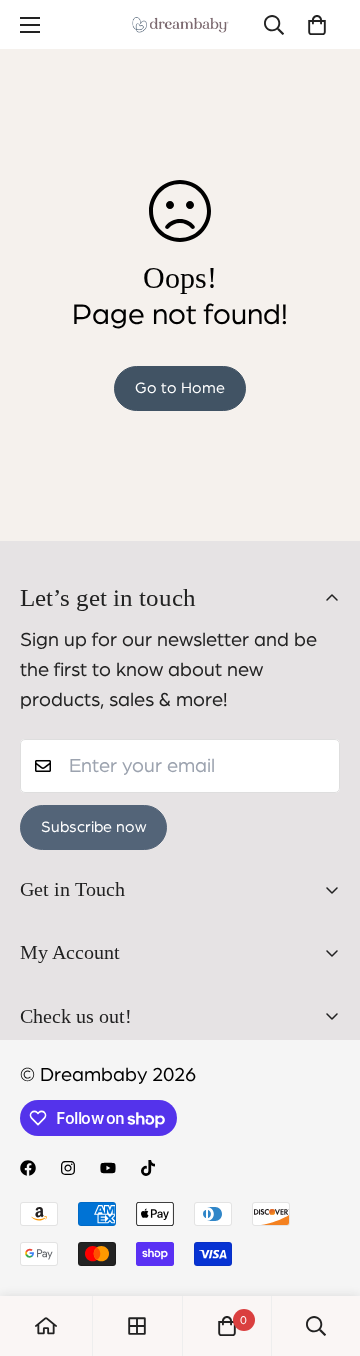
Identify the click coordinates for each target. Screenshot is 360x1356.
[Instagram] (68, 1168)
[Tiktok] (148, 1168)
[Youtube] (108, 1168)
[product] (46, 1326)
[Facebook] (28, 1168)
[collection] (137, 1326)
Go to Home (180, 388)
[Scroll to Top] (324, 1250)
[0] (317, 25)
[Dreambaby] (180, 24)
